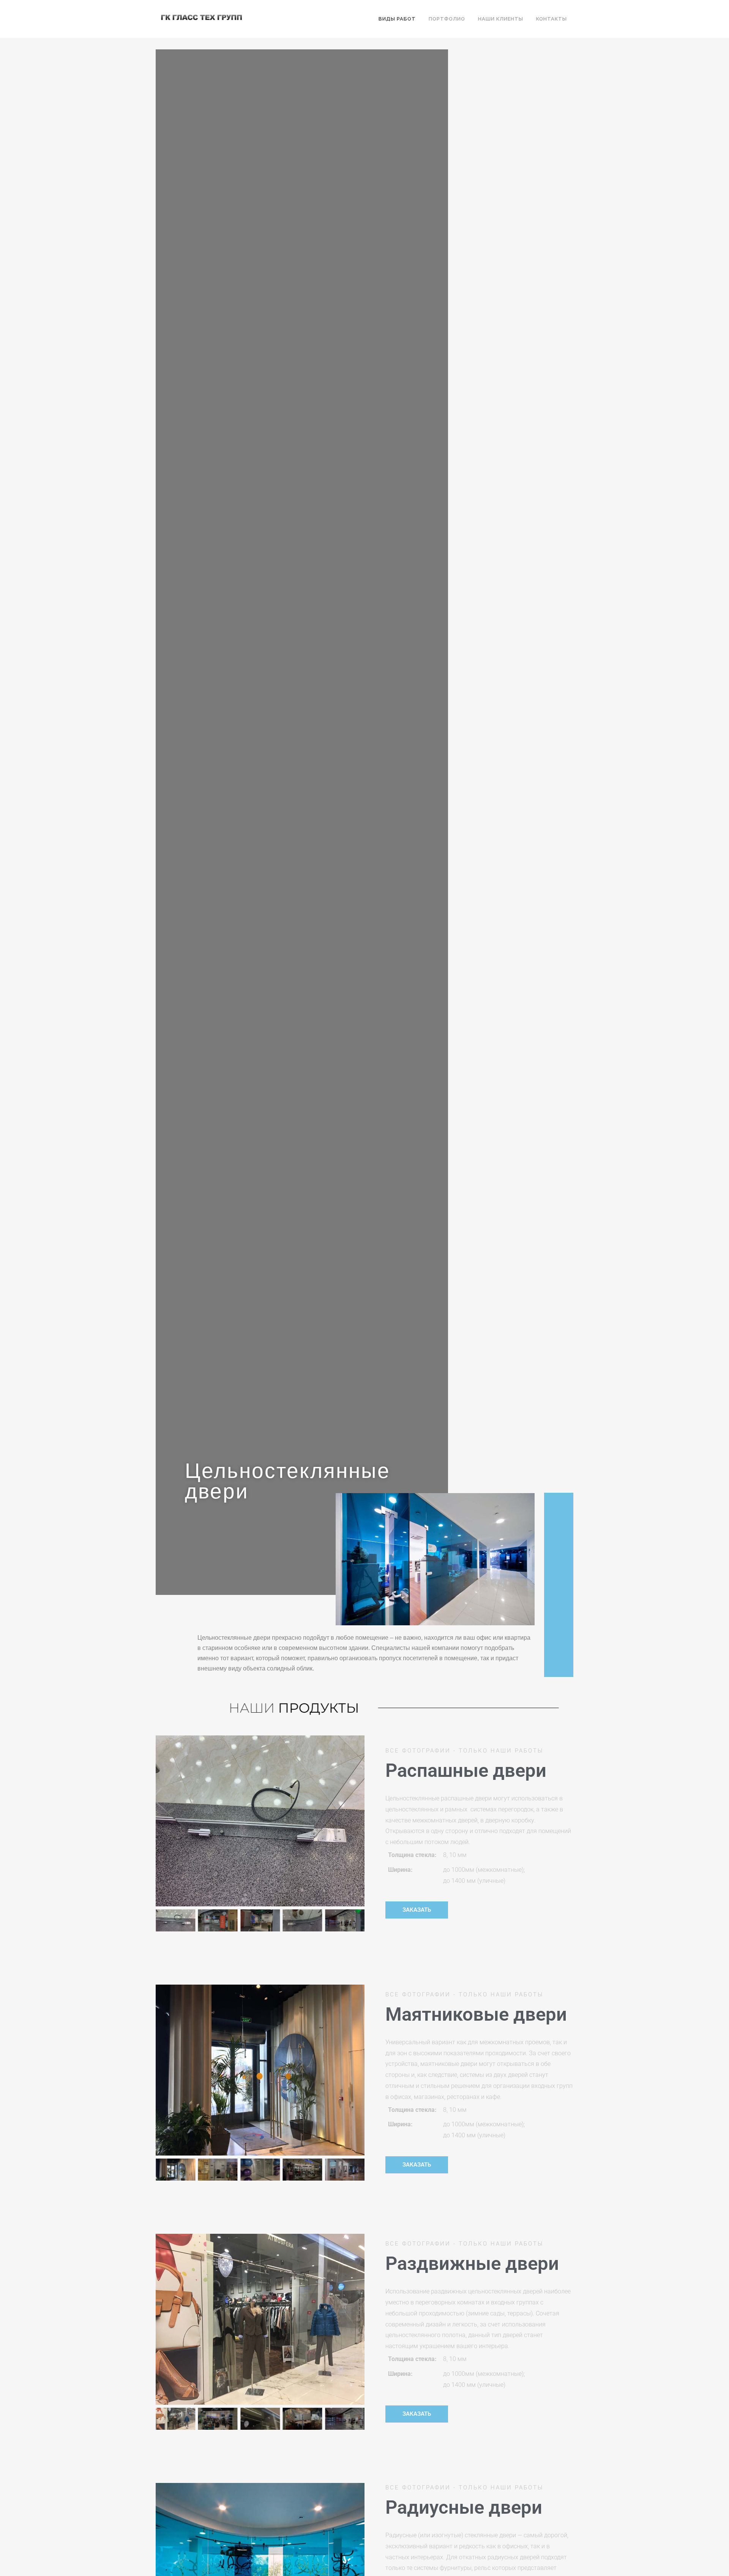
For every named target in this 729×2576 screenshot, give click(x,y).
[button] (163, 1821)
